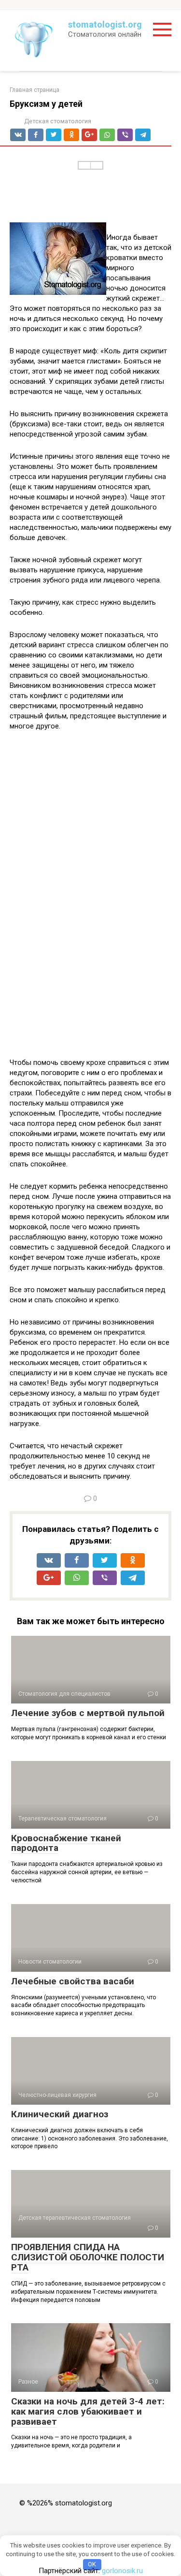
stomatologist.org (105, 24)
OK (92, 2564)
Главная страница (35, 90)
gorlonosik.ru (122, 2571)
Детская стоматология (58, 121)
